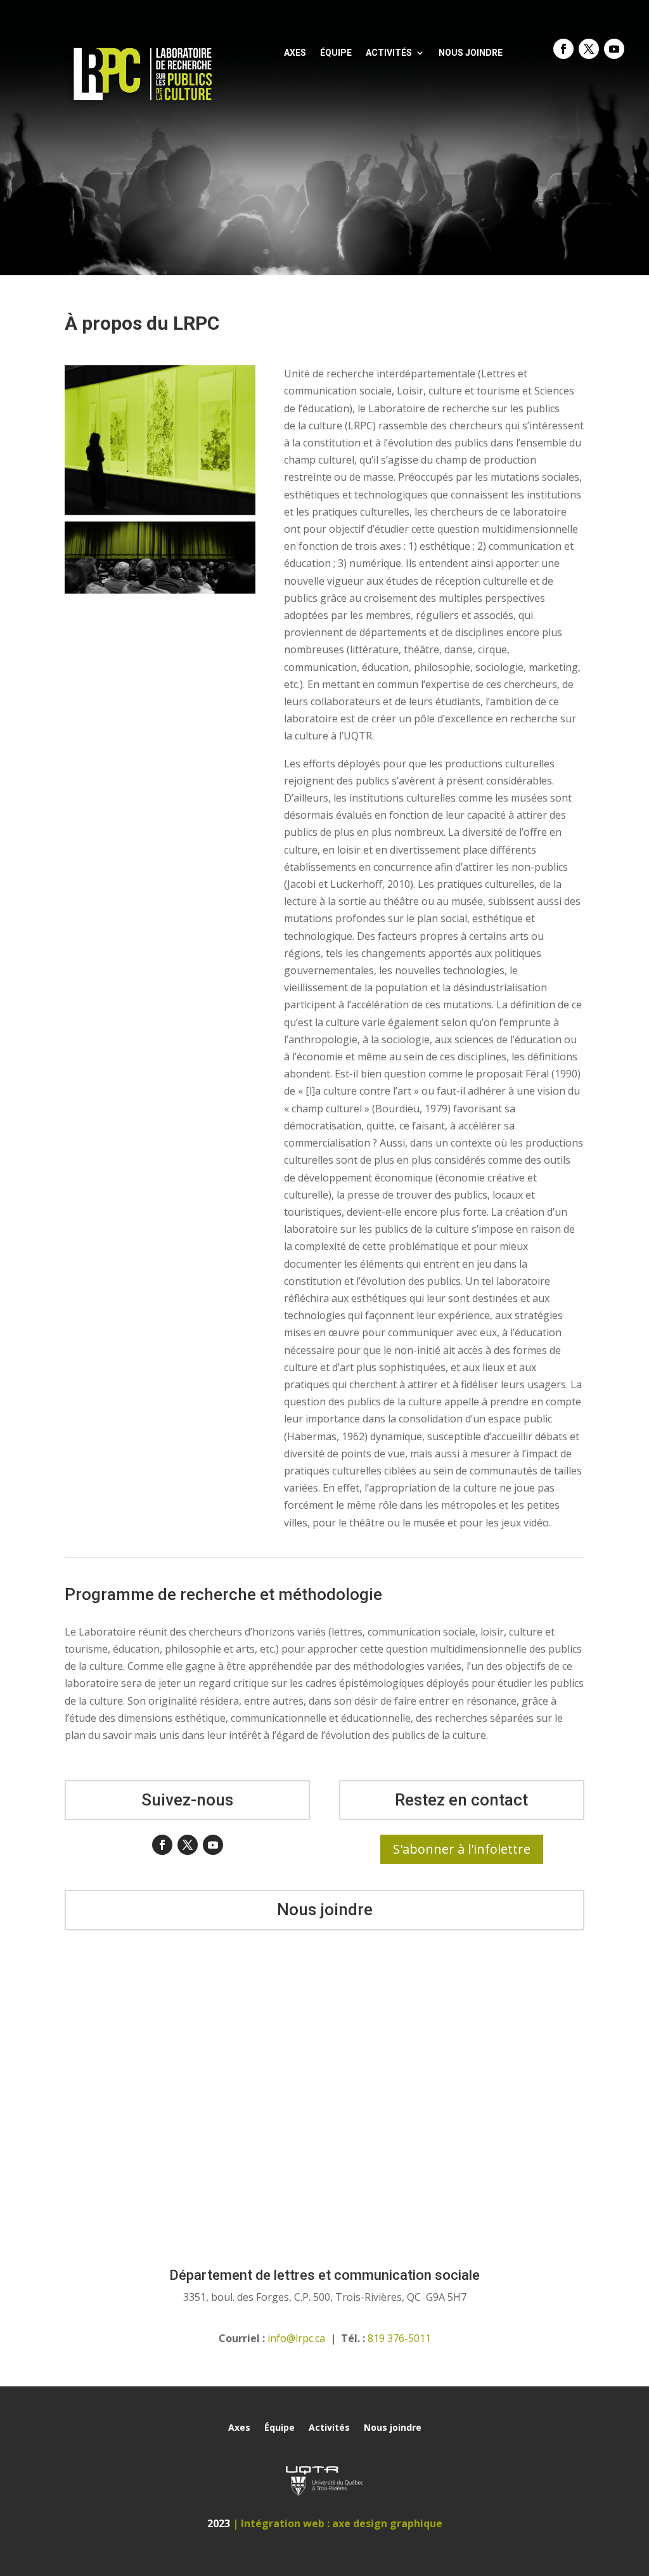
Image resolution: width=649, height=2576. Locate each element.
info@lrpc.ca (296, 2338)
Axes (295, 53)
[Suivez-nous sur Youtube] (614, 49)
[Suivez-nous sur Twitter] (589, 49)
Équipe (336, 53)
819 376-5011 (399, 2338)
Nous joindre (471, 53)
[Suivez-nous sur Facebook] (563, 49)
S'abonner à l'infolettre (462, 1849)
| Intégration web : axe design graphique (337, 2523)
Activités (389, 53)
